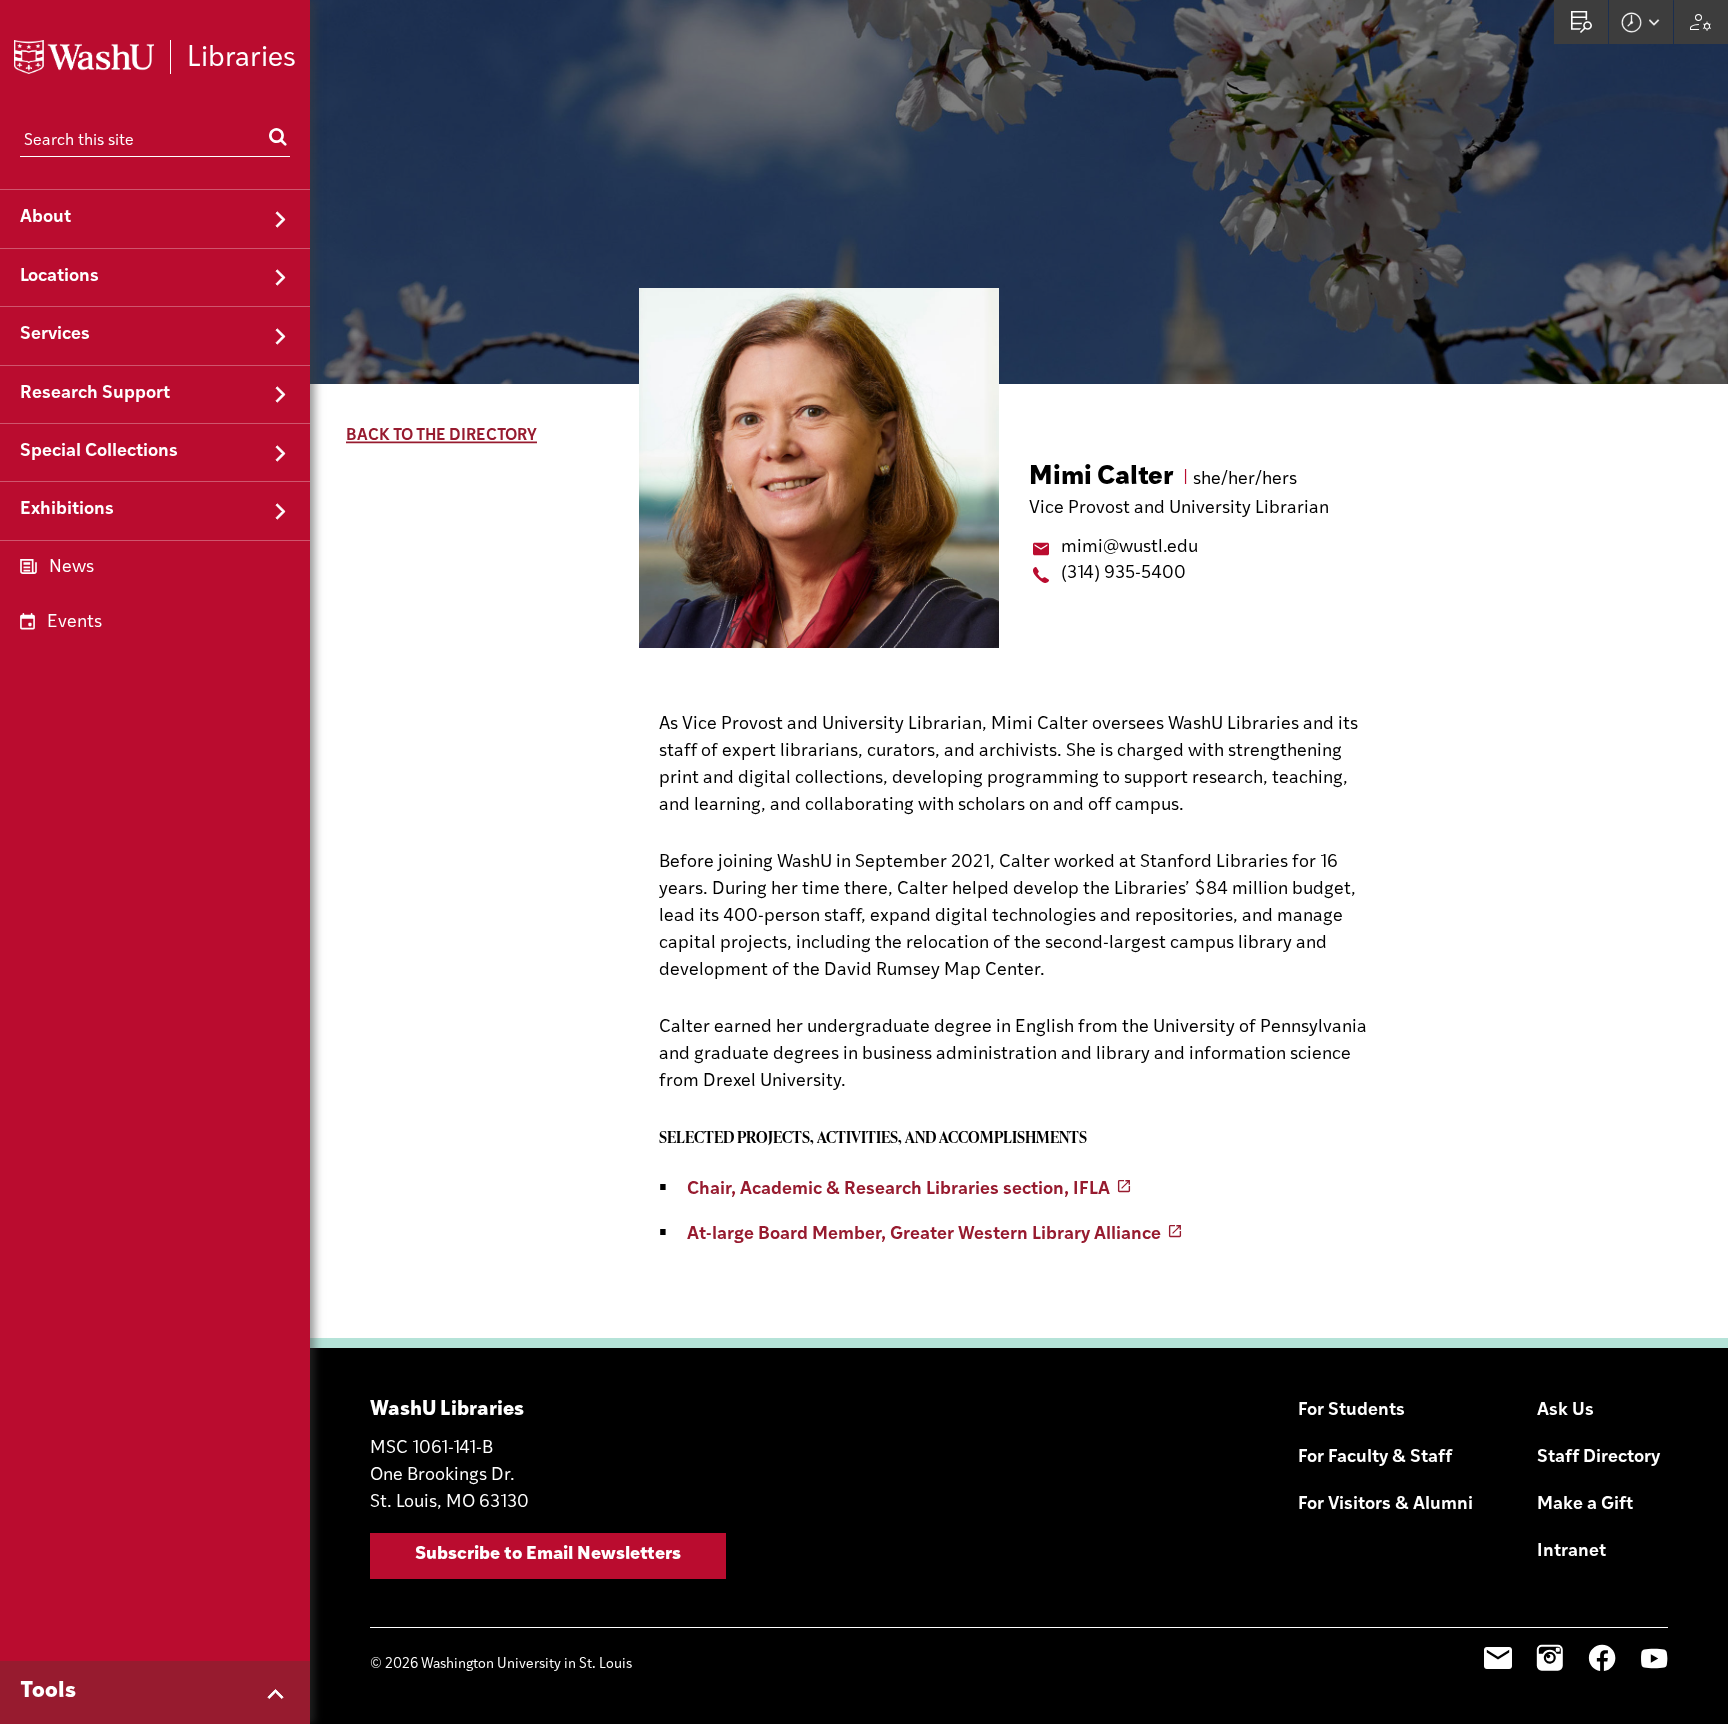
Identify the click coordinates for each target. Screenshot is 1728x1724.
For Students (1351, 1411)
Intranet (1571, 1552)
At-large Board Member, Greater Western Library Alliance (924, 1235)
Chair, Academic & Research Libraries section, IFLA (898, 1190)
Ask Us (1565, 1411)
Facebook (1602, 1658)
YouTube (1654, 1658)
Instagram (1550, 1658)
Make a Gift (1585, 1505)
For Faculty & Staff (1375, 1458)
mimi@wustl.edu (1129, 548)
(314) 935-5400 (1123, 574)
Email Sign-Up (1498, 1658)
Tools (48, 1691)
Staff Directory (1598, 1458)
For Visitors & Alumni (1385, 1505)
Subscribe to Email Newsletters (548, 1555)
